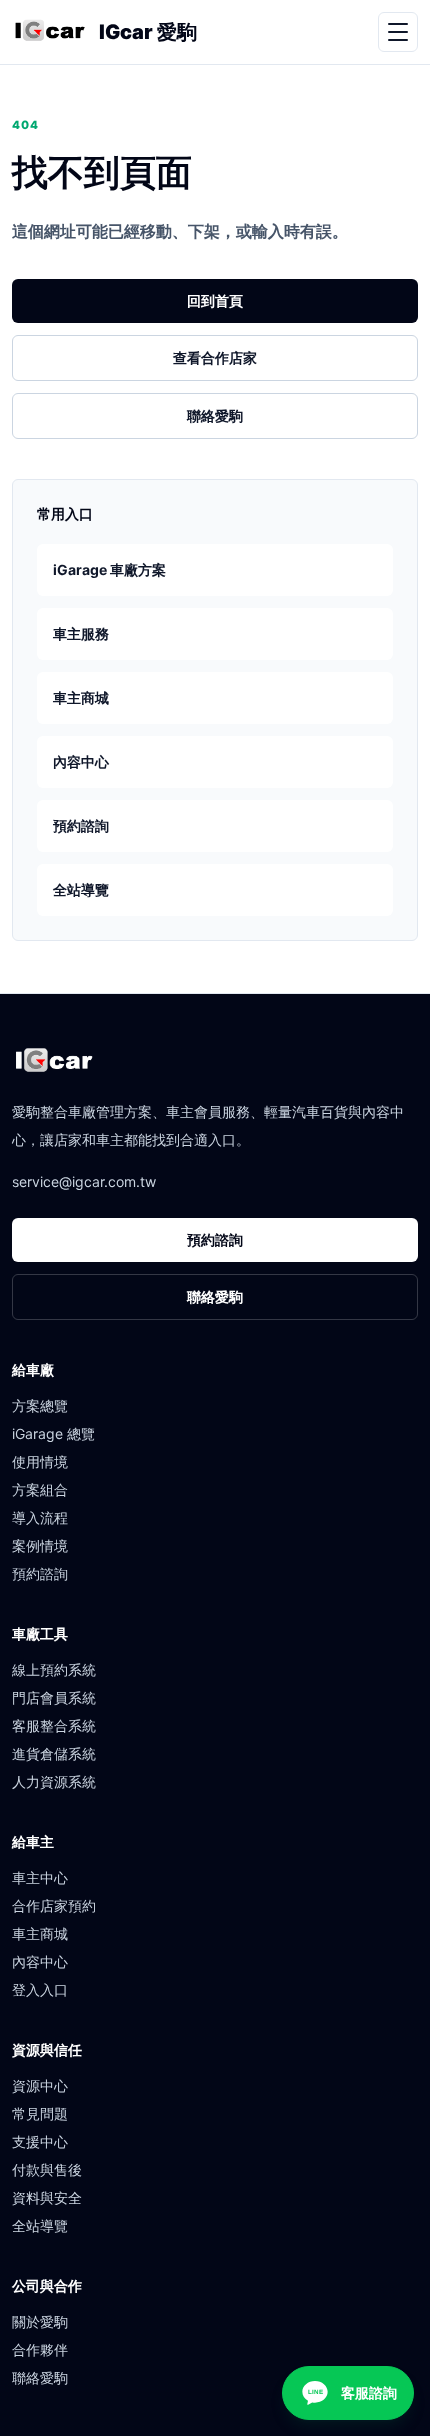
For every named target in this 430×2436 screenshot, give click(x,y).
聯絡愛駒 (215, 415)
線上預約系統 (54, 1669)
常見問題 (40, 2113)
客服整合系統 (54, 1725)
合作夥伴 (40, 2349)
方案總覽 (40, 1405)
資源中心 (40, 2085)
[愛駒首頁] (49, 32)
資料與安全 (47, 2197)
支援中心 (40, 2141)
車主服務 (81, 633)
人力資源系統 (54, 1781)
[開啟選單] (398, 32)
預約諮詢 (81, 825)
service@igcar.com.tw (84, 1181)
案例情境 (40, 1545)
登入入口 (40, 1989)
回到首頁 (215, 300)
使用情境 (40, 1461)
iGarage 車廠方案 (109, 569)
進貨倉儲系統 (54, 1753)
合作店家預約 (54, 1905)
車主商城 (81, 697)
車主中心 (40, 1877)
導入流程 (40, 1517)
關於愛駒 (40, 2321)
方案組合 (40, 1489)
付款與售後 (47, 2169)
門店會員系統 (54, 1697)
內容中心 (81, 761)
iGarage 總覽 (53, 1433)
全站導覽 (81, 889)
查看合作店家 (215, 357)
